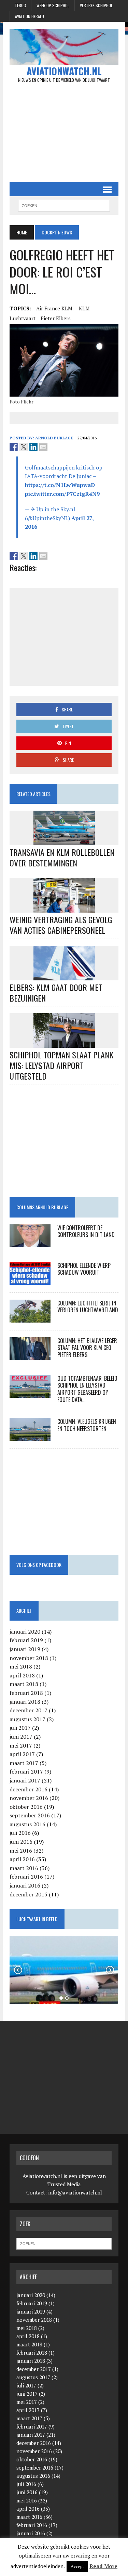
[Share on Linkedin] (33, 447)
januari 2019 (25, 1649)
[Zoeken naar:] (64, 2243)
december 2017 (29, 1710)
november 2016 (29, 1798)
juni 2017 (21, 1737)
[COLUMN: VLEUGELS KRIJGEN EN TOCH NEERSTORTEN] (30, 1436)
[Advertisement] (64, 132)
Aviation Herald (30, 16)
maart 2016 (24, 1868)
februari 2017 (26, 1772)
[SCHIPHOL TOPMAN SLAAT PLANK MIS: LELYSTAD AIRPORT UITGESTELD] (64, 1043)
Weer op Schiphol (53, 5)
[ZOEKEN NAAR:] (64, 205)
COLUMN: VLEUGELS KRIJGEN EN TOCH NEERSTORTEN (87, 1425)
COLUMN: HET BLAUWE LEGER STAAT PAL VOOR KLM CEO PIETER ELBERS (87, 1348)
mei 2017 (21, 1746)
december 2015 (29, 1894)
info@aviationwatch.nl (75, 2192)
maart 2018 (24, 1684)
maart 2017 (24, 1763)
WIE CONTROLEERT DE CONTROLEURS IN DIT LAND (86, 1231)
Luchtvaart (23, 318)
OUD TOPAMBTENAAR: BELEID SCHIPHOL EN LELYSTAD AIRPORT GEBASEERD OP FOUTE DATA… (87, 1389)
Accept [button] (77, 2566)
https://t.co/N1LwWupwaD (60, 485)
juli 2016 (20, 1833)
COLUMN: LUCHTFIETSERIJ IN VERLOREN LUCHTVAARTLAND (88, 1307)
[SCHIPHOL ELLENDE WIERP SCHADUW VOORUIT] (30, 1280)
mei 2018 (21, 1666)
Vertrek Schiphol (96, 5)
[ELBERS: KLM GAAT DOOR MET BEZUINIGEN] (64, 976)
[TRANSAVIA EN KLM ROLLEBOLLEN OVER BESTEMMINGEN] (64, 840)
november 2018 (29, 1658)
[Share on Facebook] (14, 447)
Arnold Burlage (54, 438)
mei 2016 (21, 1851)
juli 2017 (20, 1728)
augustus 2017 (27, 1719)
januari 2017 (25, 1780)
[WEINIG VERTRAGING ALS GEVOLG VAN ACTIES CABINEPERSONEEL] (64, 908)
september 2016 (30, 1815)
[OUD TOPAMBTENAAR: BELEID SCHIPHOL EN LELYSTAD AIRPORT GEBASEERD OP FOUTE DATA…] (30, 1393)
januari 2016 (25, 1885)
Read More (103, 2566)
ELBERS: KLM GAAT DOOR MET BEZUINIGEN (56, 993)
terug (20, 5)
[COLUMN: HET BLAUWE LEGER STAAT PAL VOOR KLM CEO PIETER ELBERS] (30, 1355)
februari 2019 (26, 1640)
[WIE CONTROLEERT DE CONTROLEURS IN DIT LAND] (30, 1242)
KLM (84, 308)
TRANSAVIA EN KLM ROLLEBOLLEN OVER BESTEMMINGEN (62, 857)
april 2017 (22, 1754)
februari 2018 (26, 1693)
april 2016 (22, 1859)
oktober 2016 (26, 1807)
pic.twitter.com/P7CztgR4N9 (62, 494)
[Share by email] (43, 447)
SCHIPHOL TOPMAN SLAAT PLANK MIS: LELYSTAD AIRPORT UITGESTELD (61, 1065)
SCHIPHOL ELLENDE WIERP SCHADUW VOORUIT (84, 1269)
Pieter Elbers (56, 318)
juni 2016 (21, 1842)
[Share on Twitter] (24, 447)
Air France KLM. (55, 308)
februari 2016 (26, 1877)
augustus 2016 (27, 1824)
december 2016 (29, 1789)
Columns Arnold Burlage (42, 1207)
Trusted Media (64, 2184)
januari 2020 (25, 1632)
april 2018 (22, 1675)
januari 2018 (25, 1702)
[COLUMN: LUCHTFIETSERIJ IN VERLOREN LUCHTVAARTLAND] (30, 1318)
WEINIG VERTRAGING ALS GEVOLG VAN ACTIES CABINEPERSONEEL (61, 925)
